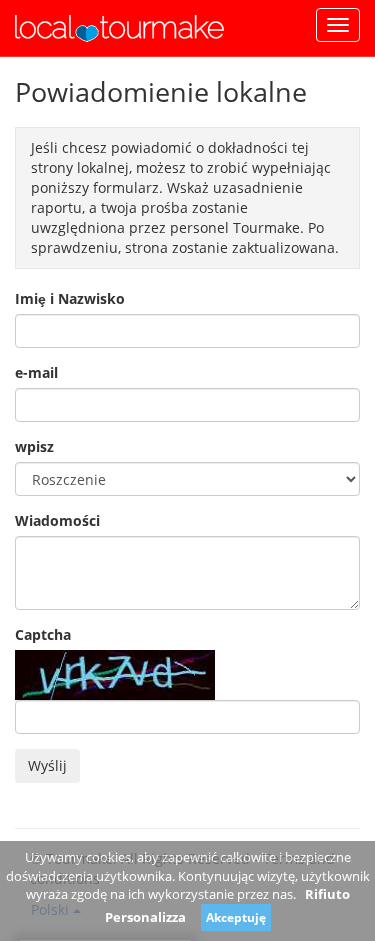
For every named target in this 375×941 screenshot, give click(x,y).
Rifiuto (327, 894)
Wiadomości (57, 520)
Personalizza (145, 917)
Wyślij (47, 765)
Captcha (43, 634)
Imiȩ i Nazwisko (70, 298)
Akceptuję (236, 917)
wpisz (34, 446)
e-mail (36, 372)
